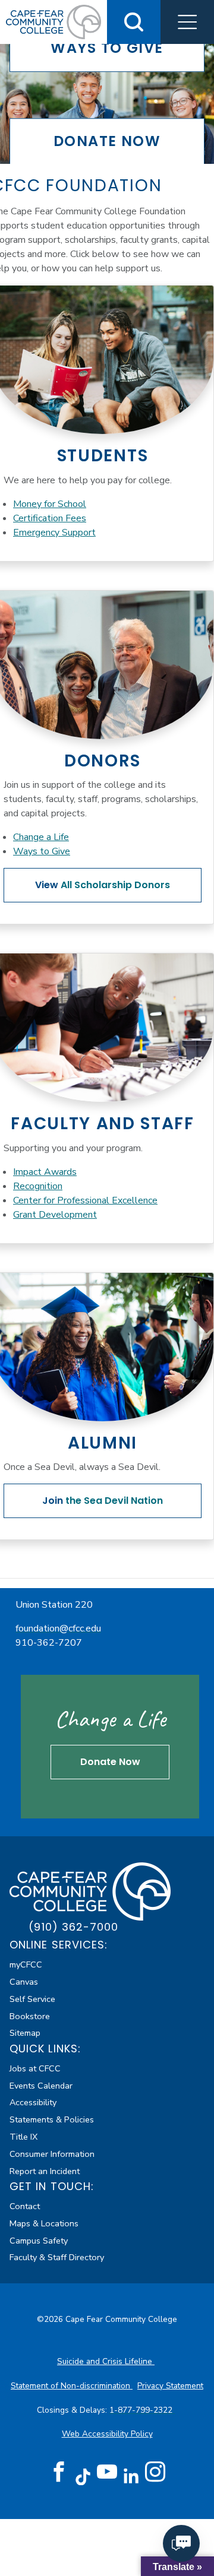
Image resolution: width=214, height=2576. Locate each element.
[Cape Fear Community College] (90, 1890)
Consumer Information (52, 2154)
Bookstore (30, 2016)
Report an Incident (45, 2171)
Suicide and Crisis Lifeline (106, 2361)
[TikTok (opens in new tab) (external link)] (83, 2476)
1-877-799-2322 (142, 2410)
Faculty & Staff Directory (57, 2257)
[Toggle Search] (134, 22)
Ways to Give (42, 851)
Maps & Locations (44, 2223)
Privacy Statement (170, 2386)
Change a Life (41, 837)
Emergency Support (54, 533)
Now (107, 141)
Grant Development (55, 1215)
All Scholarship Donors (103, 885)
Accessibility (33, 2102)
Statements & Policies (52, 2119)
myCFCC (26, 1965)
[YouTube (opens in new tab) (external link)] (107, 2472)
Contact (25, 2206)
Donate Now (110, 1762)
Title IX (23, 2137)
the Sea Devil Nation (103, 1501)
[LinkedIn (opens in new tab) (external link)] (131, 2476)
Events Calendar (41, 2086)
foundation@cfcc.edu (58, 1628)
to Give (107, 48)
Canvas (24, 1982)
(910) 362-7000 (73, 1927)
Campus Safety (39, 2241)
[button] (187, 22)
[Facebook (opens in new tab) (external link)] (59, 2472)
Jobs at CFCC (35, 2068)
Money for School (50, 504)
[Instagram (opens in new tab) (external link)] (155, 2472)
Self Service (32, 1999)
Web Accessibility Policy (107, 2434)
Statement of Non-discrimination (72, 2386)
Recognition (38, 1186)
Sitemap (25, 2033)
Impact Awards (45, 1172)
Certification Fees (50, 518)
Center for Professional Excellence (85, 1200)
